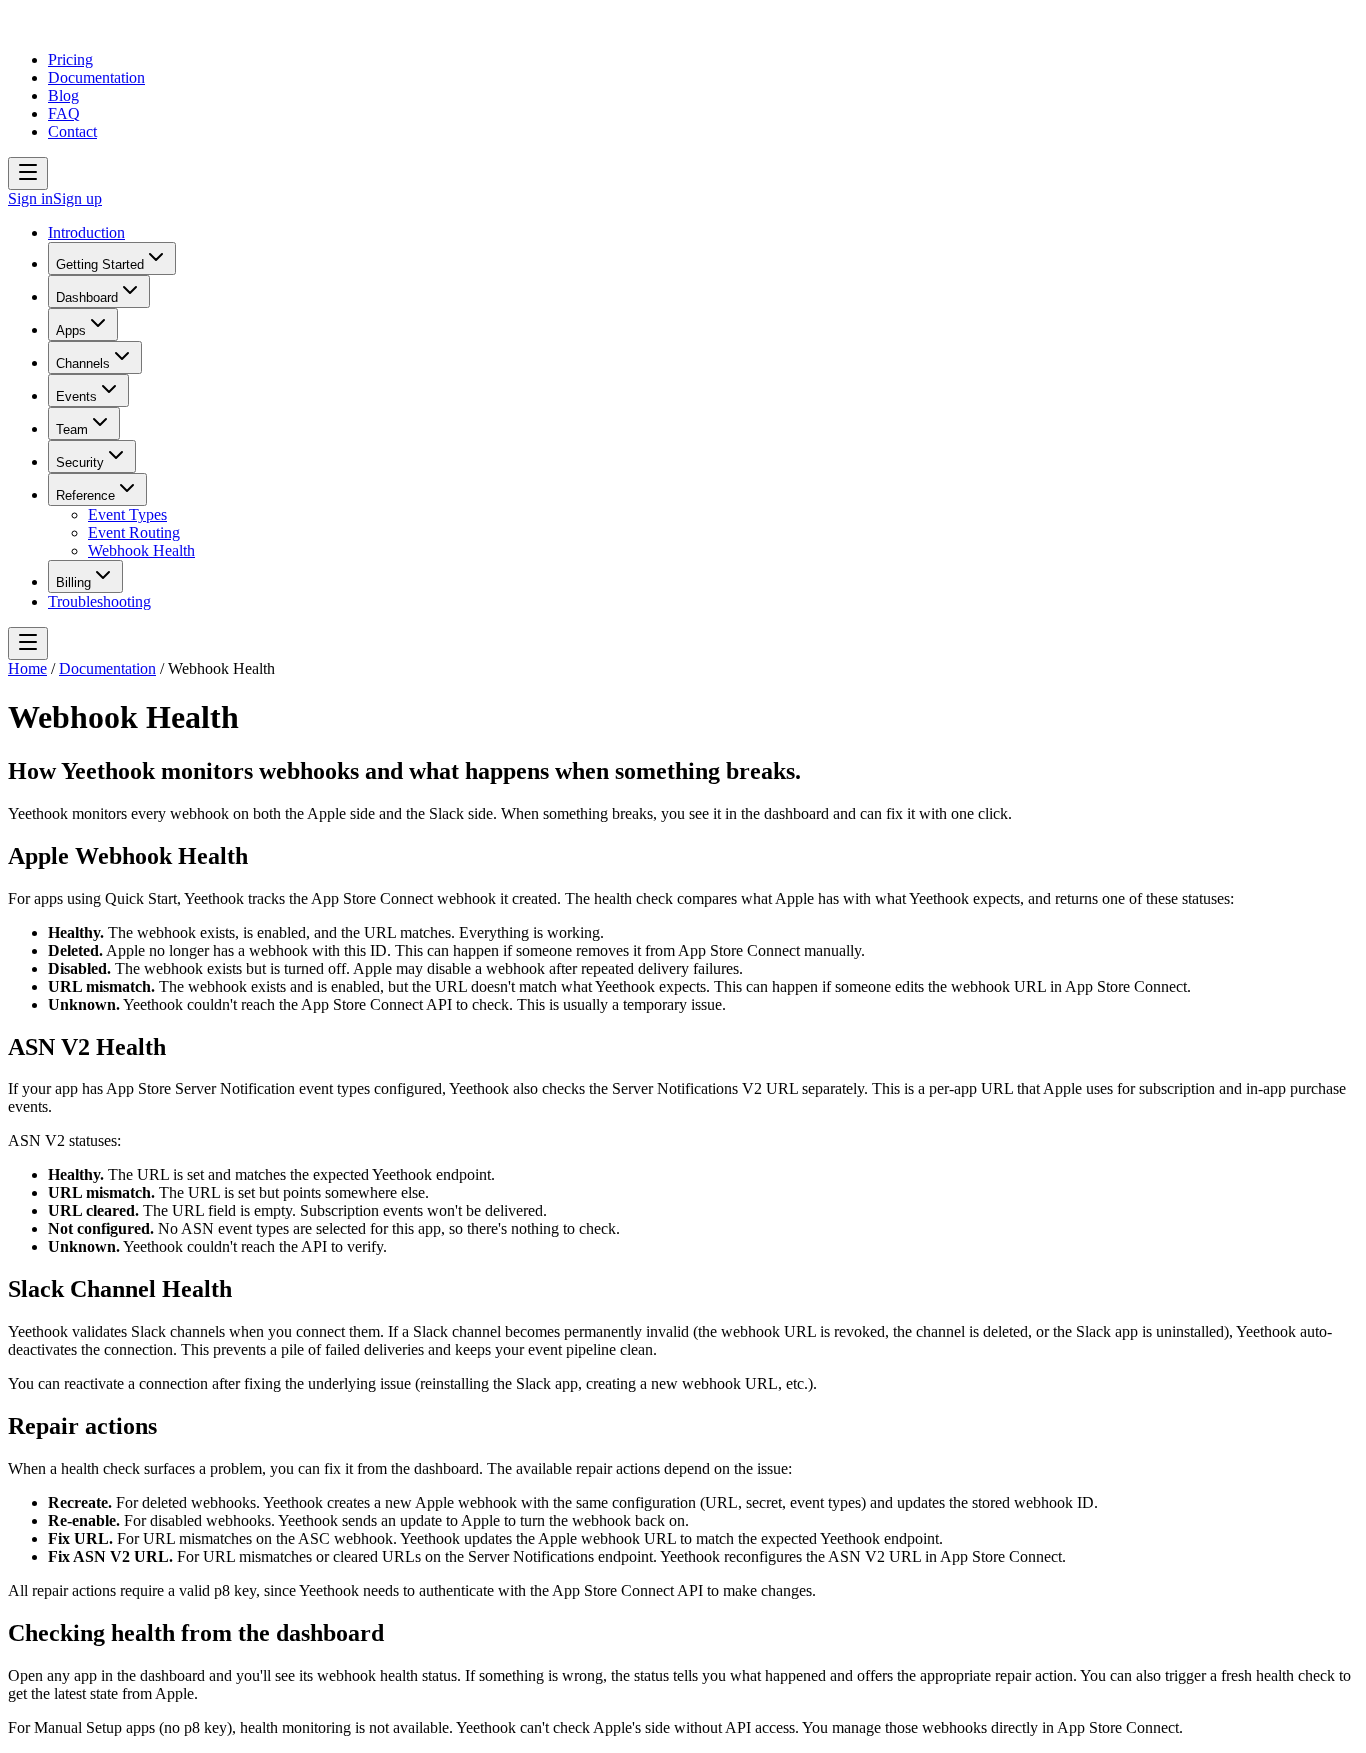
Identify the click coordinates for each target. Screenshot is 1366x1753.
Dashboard (87, 297)
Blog (63, 95)
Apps (71, 330)
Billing (73, 582)
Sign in (30, 198)
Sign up (77, 198)
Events (76, 396)
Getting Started (100, 264)
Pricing (70, 59)
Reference (85, 495)
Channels (83, 363)
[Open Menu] (28, 173)
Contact (72, 131)
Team (72, 429)
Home (27, 668)
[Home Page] (68, 25)
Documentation (96, 77)
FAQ (64, 113)
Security (80, 462)
